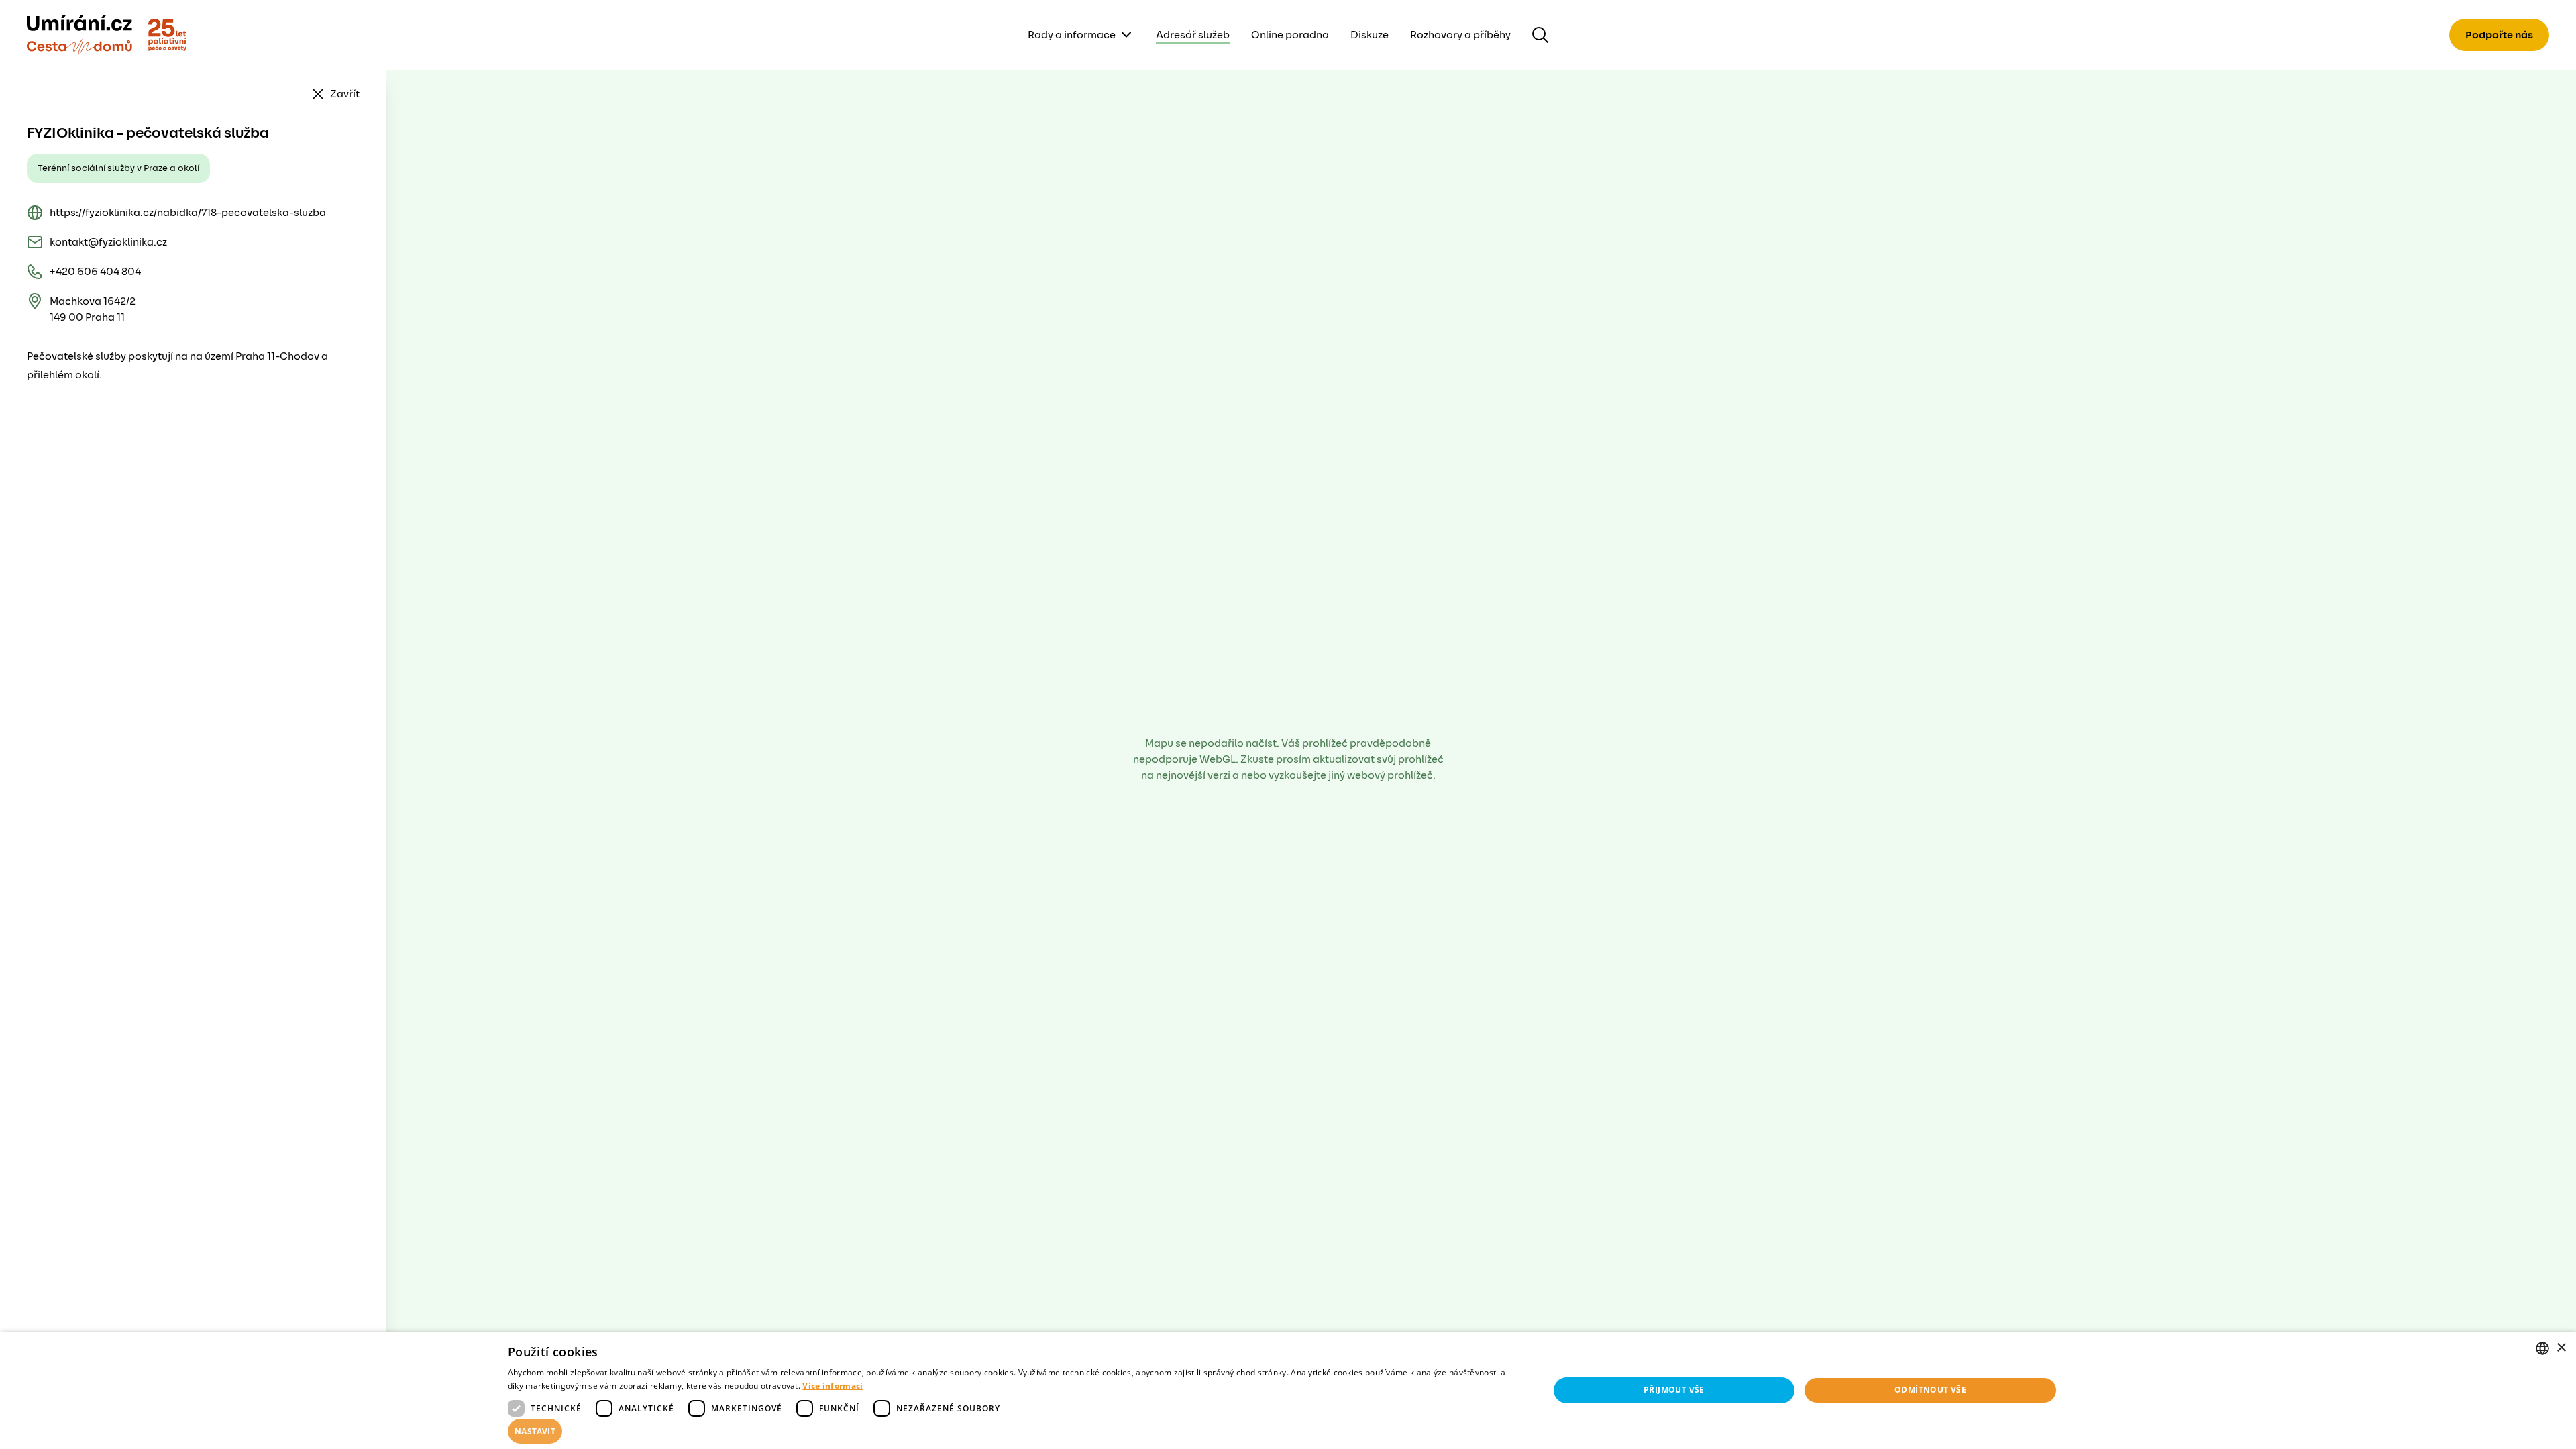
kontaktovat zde (120, 1419)
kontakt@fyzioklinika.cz (108, 242)
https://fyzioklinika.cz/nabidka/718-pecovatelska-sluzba (188, 213)
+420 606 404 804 (95, 272)
